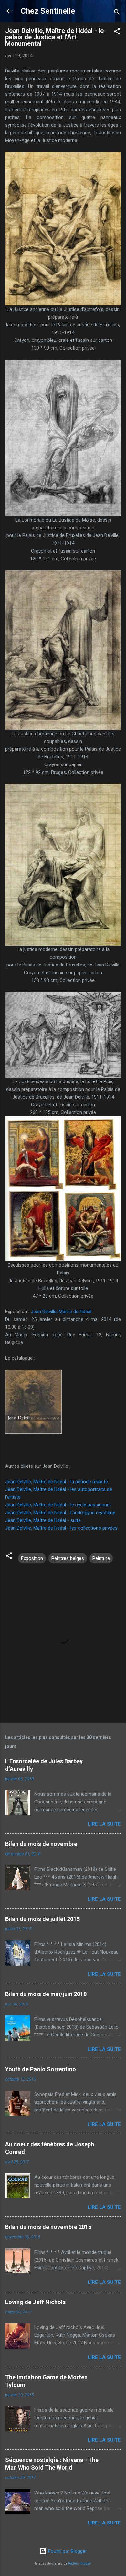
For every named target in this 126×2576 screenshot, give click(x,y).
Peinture (101, 1558)
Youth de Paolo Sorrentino (41, 2069)
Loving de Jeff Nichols (35, 2302)
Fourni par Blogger (67, 2551)
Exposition (32, 1558)
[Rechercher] (117, 13)
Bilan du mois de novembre (41, 1844)
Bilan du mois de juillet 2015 (42, 1919)
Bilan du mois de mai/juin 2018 (46, 1994)
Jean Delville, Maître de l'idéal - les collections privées (61, 1528)
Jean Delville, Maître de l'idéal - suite (43, 1520)
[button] (117, 32)
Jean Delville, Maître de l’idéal (61, 1312)
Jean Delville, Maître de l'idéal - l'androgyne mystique (60, 1513)
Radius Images (80, 2564)
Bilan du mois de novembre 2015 (48, 2227)
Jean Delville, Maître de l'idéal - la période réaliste (57, 1482)
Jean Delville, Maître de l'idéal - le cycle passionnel (58, 1505)
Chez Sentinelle (48, 11)
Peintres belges (68, 1558)
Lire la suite (104, 1824)
